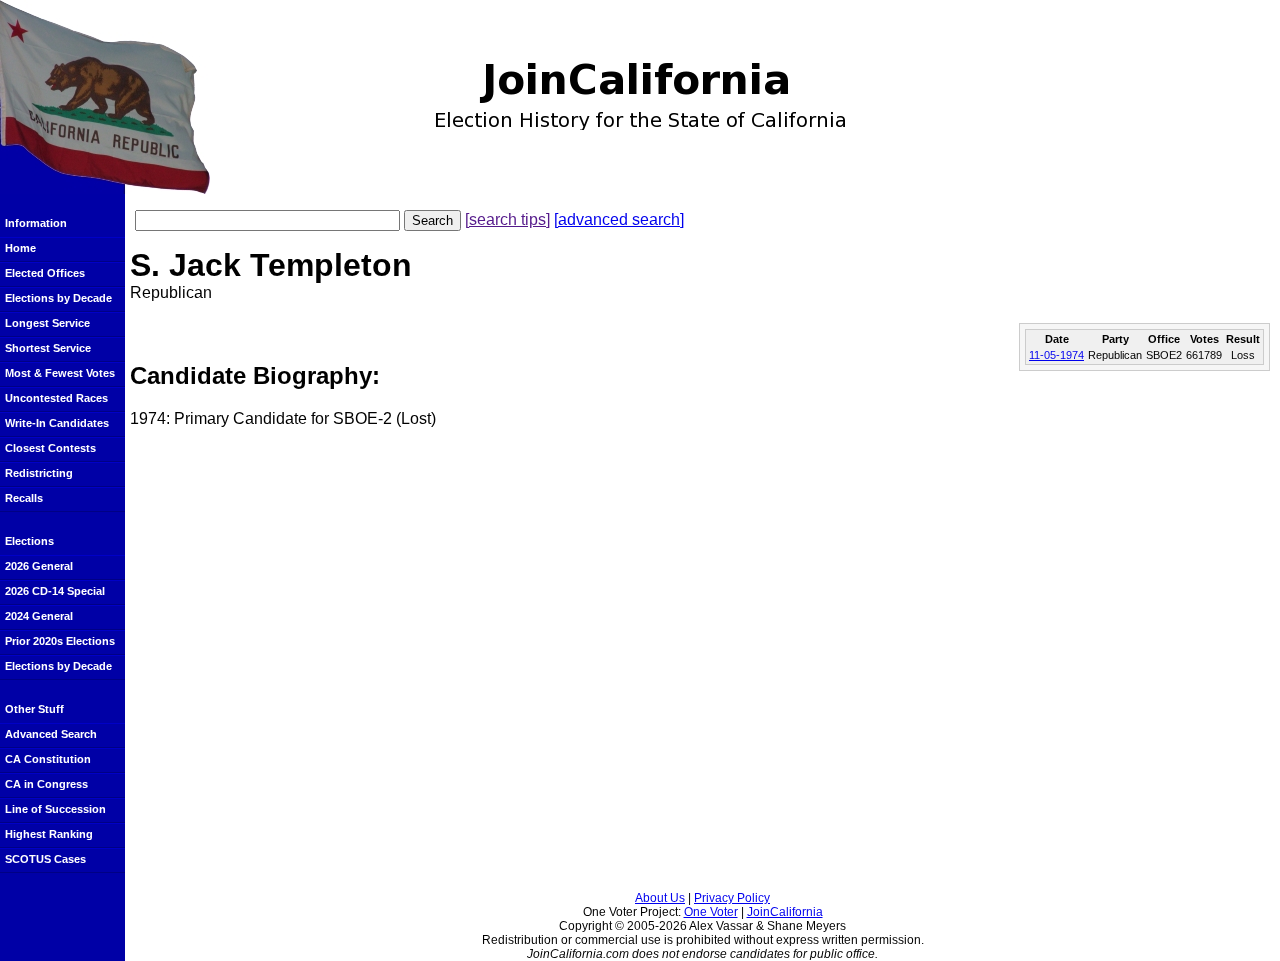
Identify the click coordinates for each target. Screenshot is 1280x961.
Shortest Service (48, 348)
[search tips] (507, 219)
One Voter (711, 912)
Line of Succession (55, 809)
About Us (660, 898)
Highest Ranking (49, 834)
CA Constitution (48, 759)
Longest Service (47, 323)
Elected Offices (45, 273)
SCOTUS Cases (45, 859)
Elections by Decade (58, 298)
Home (20, 248)
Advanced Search (51, 734)
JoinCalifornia (785, 912)
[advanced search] (619, 219)
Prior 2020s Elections (60, 641)
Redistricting (39, 473)
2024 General (39, 616)
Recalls (24, 498)
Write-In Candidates (57, 423)
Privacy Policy (732, 898)
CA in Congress (46, 784)
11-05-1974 (1056, 355)
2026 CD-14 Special (55, 591)
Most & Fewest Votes (60, 373)
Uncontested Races (56, 398)
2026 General (39, 566)
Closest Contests (50, 448)
